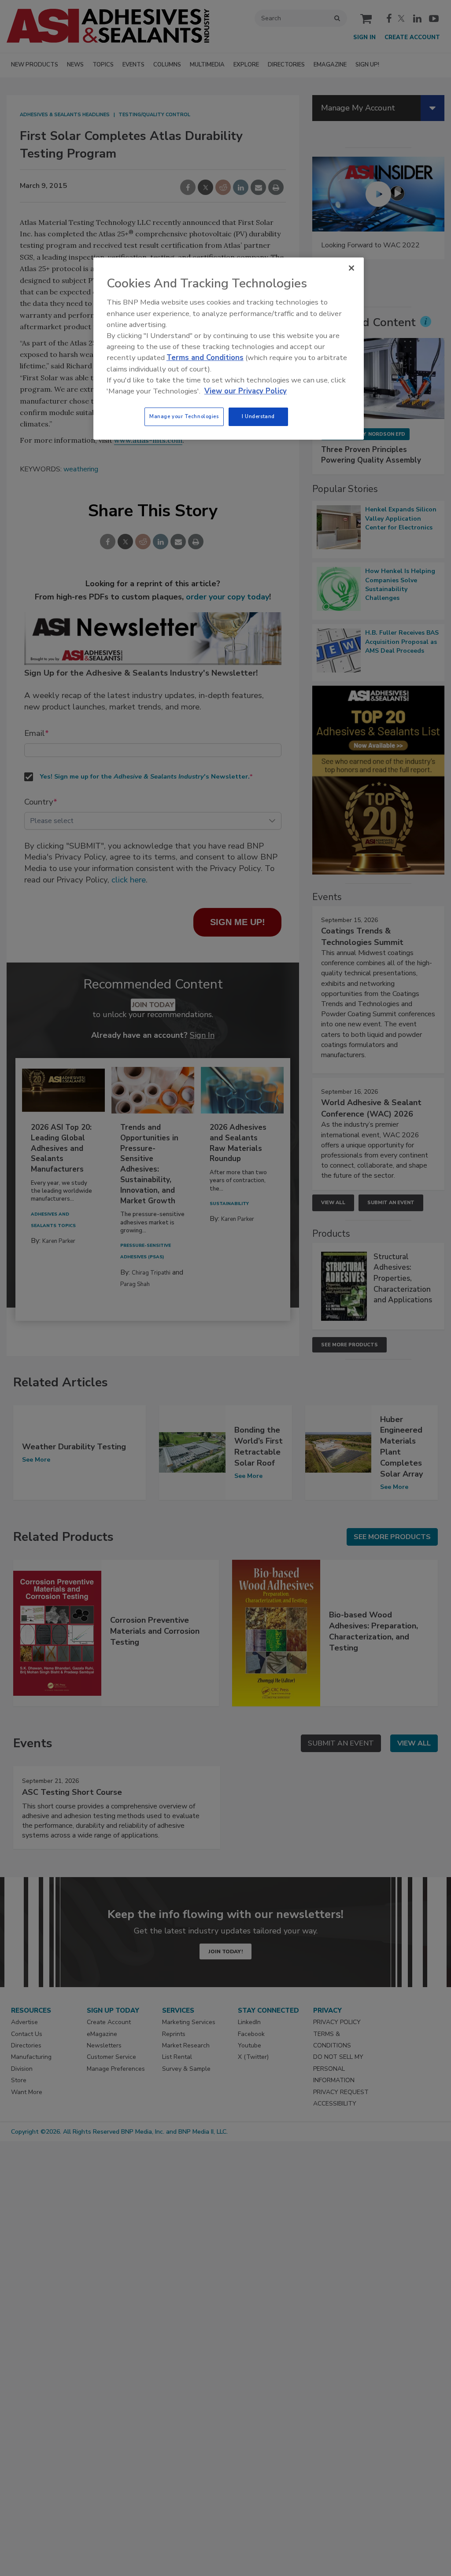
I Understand (258, 416)
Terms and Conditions (205, 358)
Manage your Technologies (184, 416)
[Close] (351, 268)
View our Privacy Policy (246, 391)
